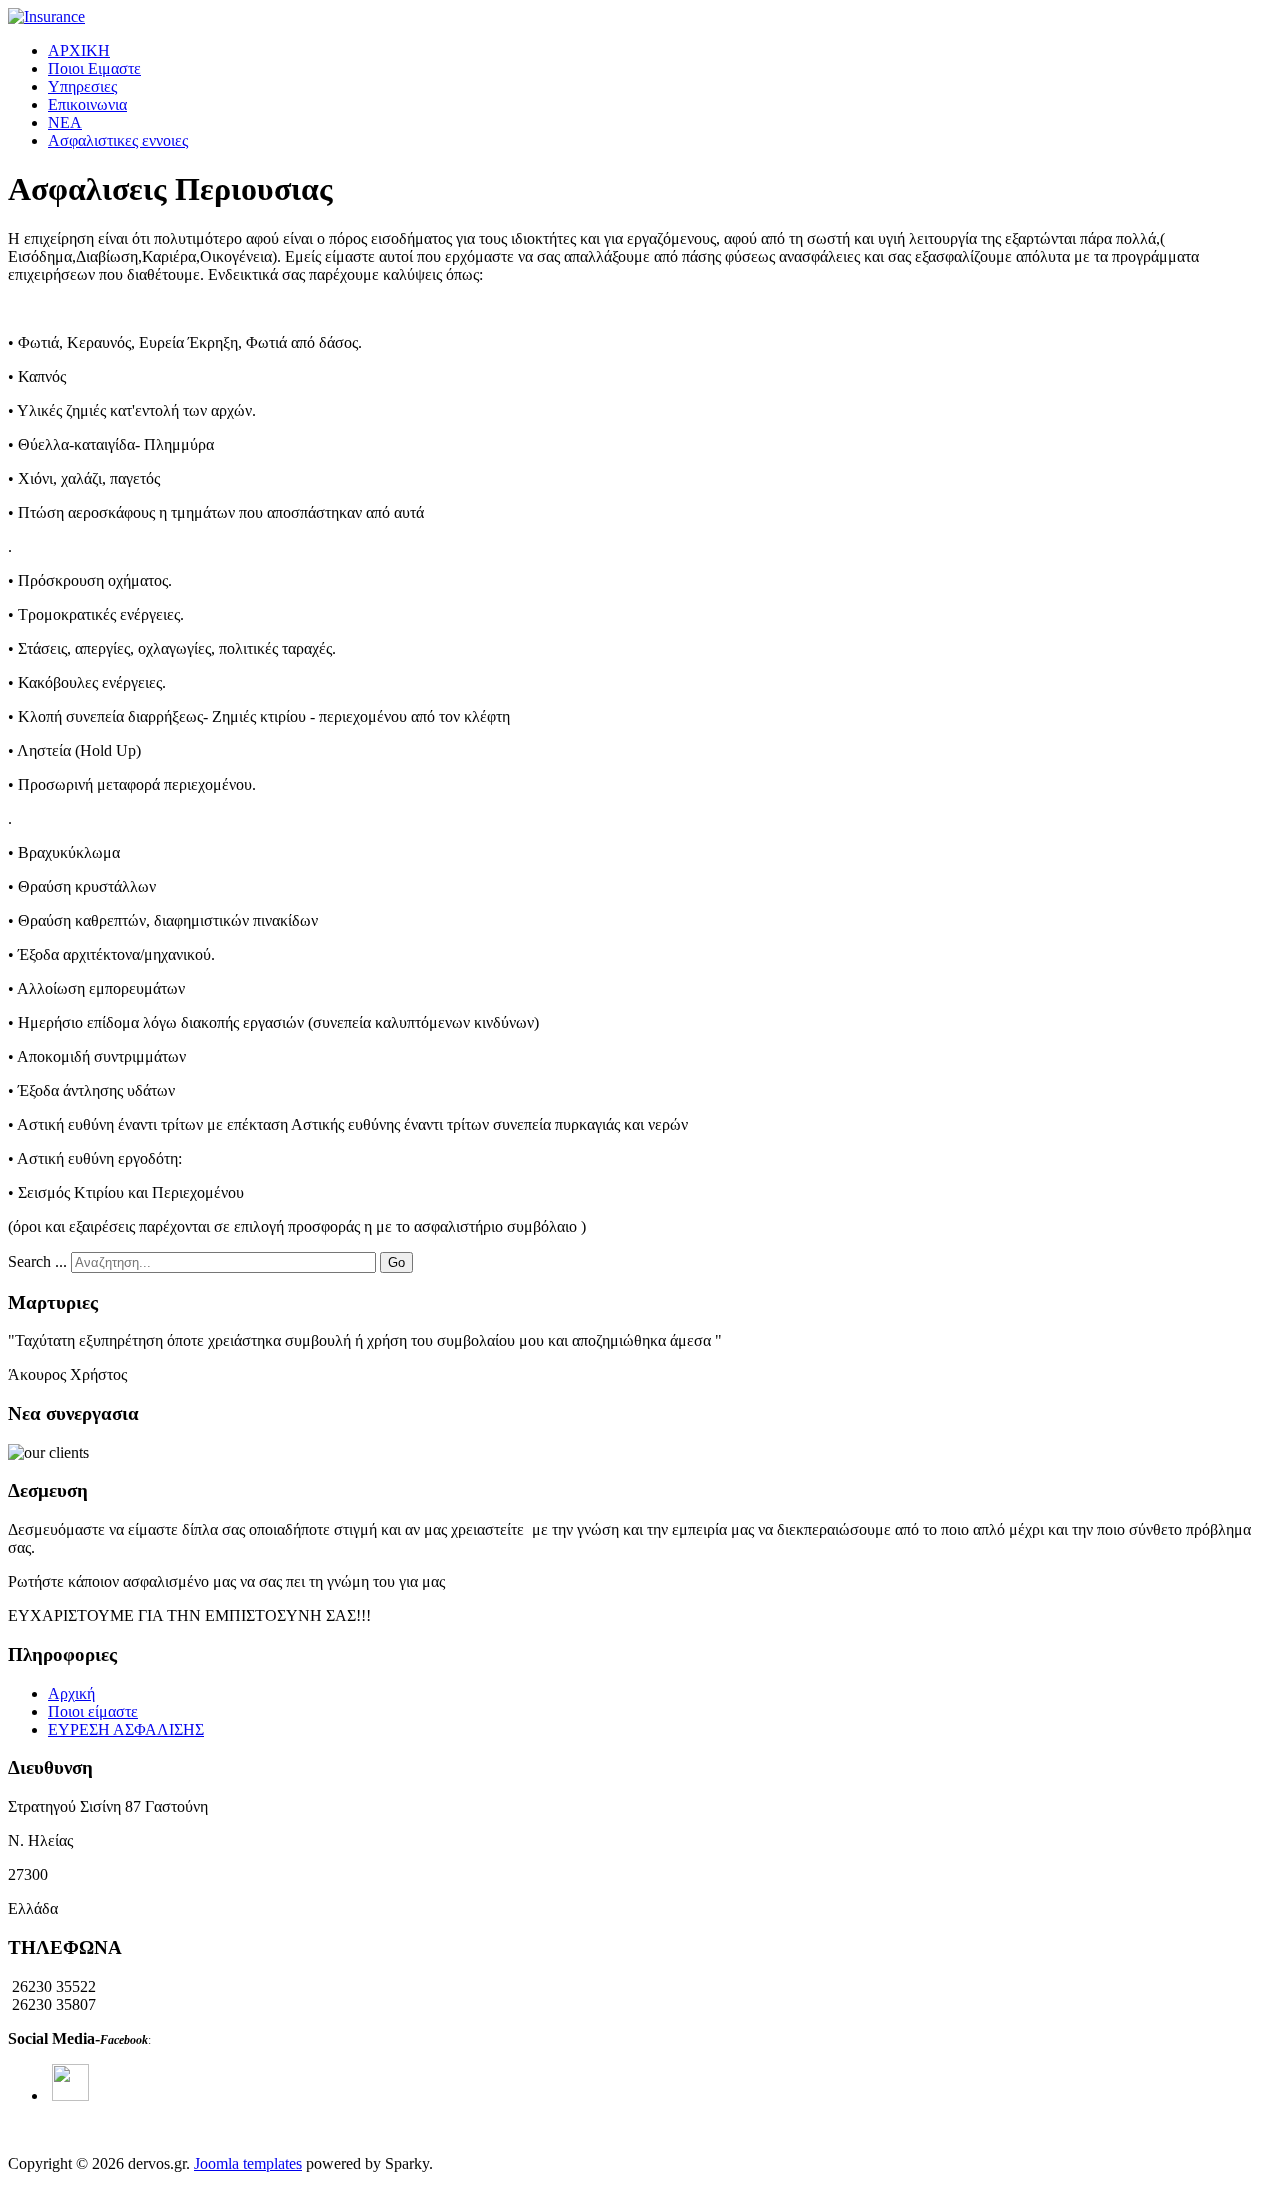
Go (396, 1262)
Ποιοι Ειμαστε (94, 68)
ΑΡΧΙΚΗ (79, 50)
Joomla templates (248, 2163)
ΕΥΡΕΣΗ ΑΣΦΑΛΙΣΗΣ (126, 1729)
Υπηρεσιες (82, 86)
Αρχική (71, 1693)
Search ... (37, 1261)
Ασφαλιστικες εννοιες (118, 140)
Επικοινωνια (87, 104)
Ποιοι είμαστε (93, 1711)
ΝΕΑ (65, 122)
